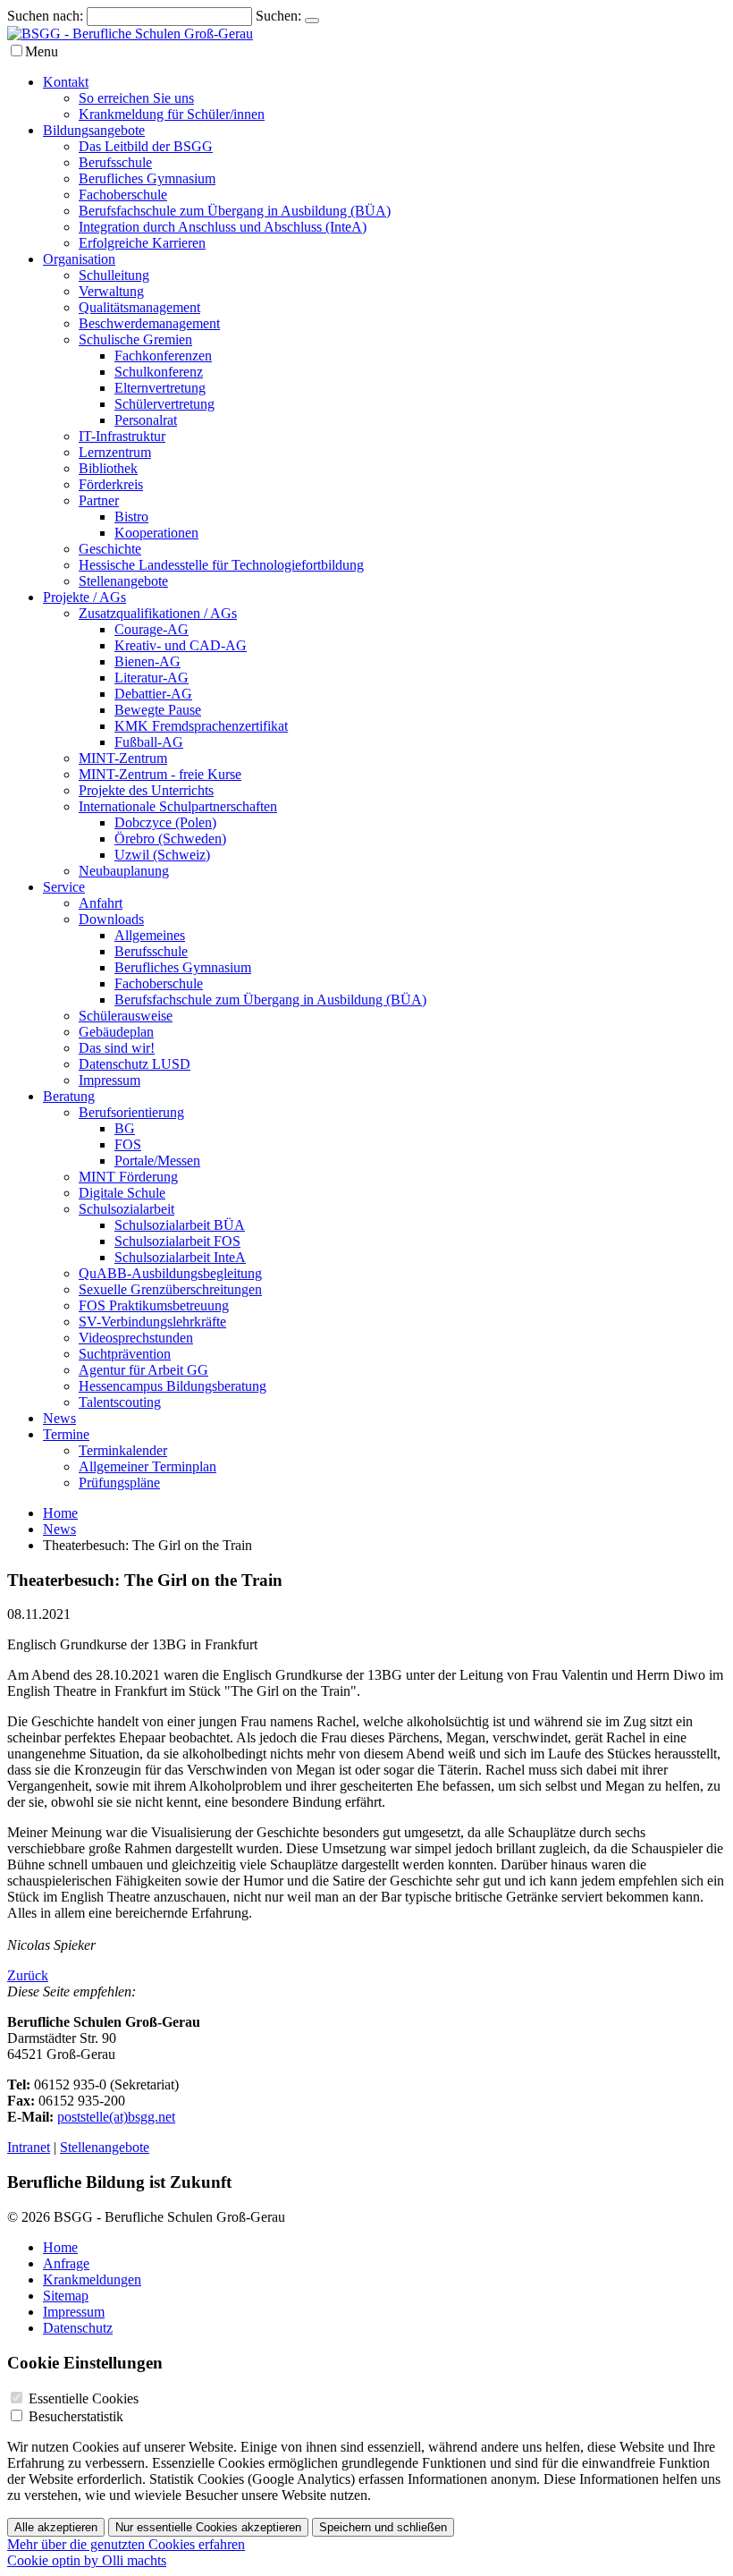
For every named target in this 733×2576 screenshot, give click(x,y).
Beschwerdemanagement (149, 323)
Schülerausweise (126, 1016)
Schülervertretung (164, 404)
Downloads (111, 919)
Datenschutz (78, 2328)
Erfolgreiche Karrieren (142, 243)
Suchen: (278, 16)
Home (60, 1513)
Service (64, 887)
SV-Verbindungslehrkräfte (152, 1322)
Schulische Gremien (135, 339)
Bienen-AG (147, 661)
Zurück (28, 1975)
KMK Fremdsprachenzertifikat (201, 726)
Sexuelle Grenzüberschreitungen (170, 1289)
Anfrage (66, 2263)
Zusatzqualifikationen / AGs (158, 613)
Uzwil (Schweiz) (162, 855)
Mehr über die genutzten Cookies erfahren (126, 2544)
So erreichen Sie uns (136, 98)
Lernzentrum (115, 452)
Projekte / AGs (84, 597)
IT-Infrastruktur (122, 436)
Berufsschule (115, 162)
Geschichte (110, 549)
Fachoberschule (123, 195)
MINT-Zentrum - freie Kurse (160, 774)
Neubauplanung (124, 871)
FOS (128, 1144)
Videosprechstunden (136, 1338)
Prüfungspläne (119, 1483)
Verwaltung (111, 291)
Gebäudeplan (116, 1032)
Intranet (29, 2147)
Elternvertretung (160, 388)
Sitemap (66, 2296)
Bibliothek (108, 468)
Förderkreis (111, 484)
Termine (66, 1434)
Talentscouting (120, 1402)
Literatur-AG (152, 678)
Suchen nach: (45, 16)
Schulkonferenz (159, 372)
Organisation (79, 259)
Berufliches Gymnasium (147, 178)
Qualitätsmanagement (139, 307)
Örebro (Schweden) (170, 839)
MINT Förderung (128, 1177)
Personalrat (146, 420)
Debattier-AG (153, 694)
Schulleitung (114, 275)
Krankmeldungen (92, 2279)
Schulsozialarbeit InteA (180, 1257)
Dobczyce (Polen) (165, 822)
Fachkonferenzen (163, 356)
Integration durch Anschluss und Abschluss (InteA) (223, 227)
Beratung (69, 1096)
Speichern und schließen (383, 2527)
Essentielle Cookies (84, 2398)
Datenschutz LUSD (135, 1064)
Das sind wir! (117, 1048)
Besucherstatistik (76, 2416)
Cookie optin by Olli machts (87, 2560)
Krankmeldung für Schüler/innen (172, 114)
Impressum (110, 1080)
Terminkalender (123, 1450)
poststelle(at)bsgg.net (116, 2117)
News (59, 1418)
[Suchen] (312, 21)
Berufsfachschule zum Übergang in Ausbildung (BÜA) (235, 211)
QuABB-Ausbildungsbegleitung (170, 1273)
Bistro (131, 517)
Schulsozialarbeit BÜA (180, 1225)
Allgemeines (150, 935)
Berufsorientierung (131, 1112)
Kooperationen (156, 533)
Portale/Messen (157, 1161)
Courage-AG (152, 629)
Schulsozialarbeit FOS (177, 1241)
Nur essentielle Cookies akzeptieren (208, 2527)
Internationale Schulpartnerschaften (178, 806)
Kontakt (66, 82)
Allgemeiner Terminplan (147, 1466)
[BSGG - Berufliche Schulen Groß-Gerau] (130, 34)
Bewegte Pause (158, 710)
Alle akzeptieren (56, 2527)
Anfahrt (101, 903)
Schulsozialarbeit (126, 1209)
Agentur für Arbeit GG (143, 1370)
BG (125, 1128)
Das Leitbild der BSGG (146, 146)
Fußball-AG (149, 742)
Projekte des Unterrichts (146, 790)
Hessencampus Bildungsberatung (173, 1386)
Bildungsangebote (94, 130)
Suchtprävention (125, 1354)
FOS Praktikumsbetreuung (154, 1305)
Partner (99, 500)
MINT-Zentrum (123, 758)
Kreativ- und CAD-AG (181, 645)
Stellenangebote (123, 581)
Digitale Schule (122, 1193)
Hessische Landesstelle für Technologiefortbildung (221, 565)
